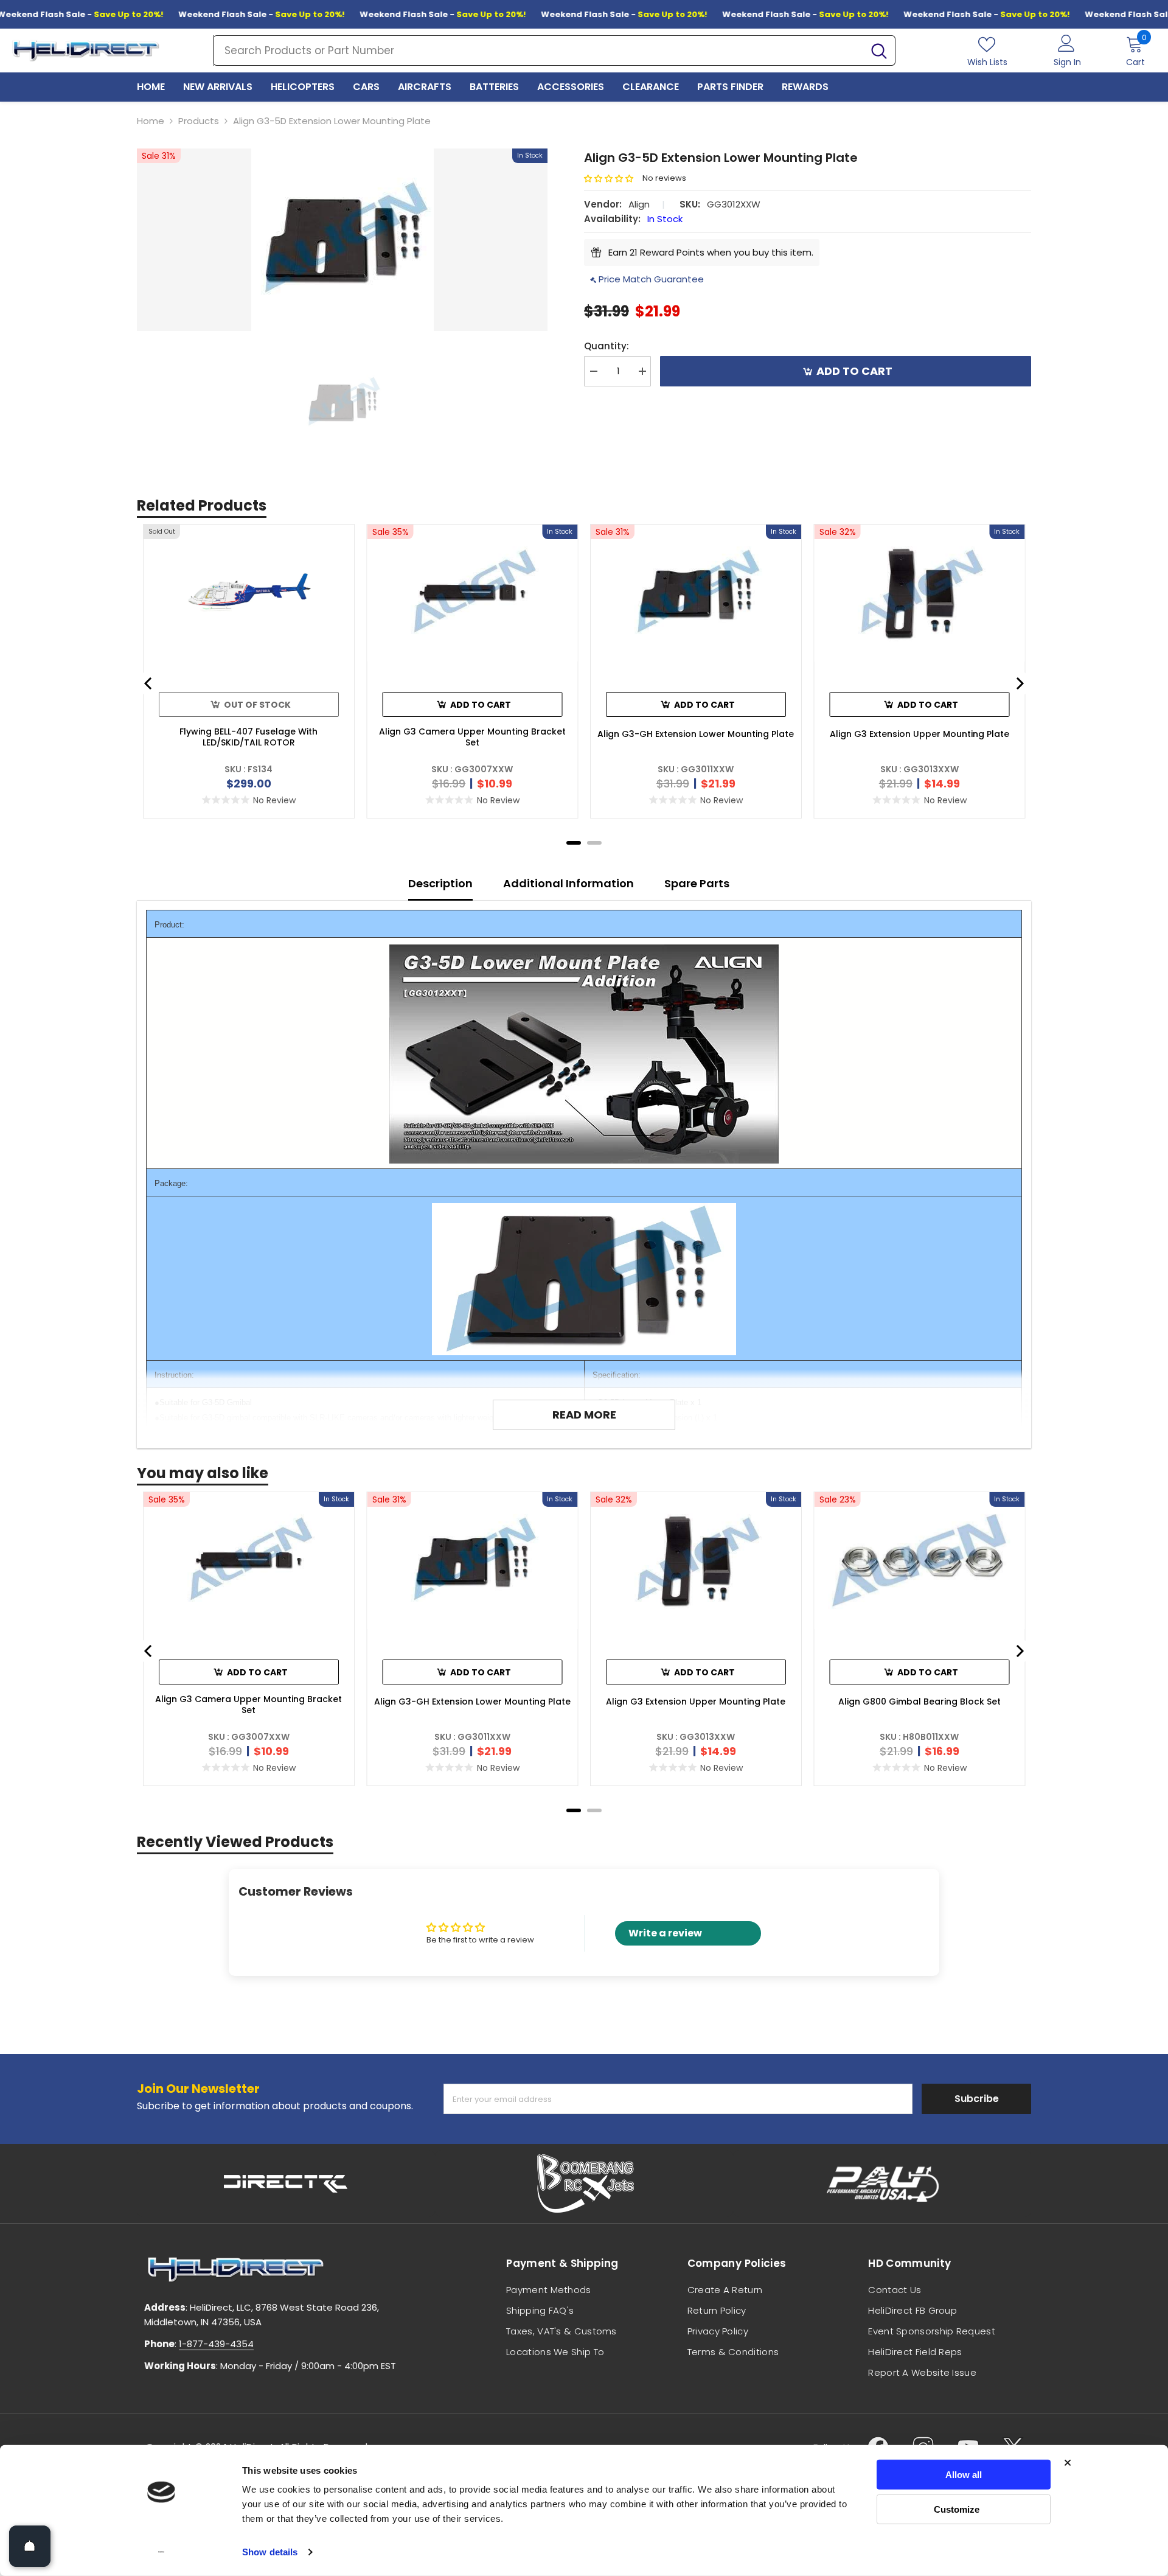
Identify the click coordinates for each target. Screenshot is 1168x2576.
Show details (270, 2552)
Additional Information (568, 883)
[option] (342, 240)
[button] (613, 179)
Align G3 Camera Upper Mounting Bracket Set (472, 737)
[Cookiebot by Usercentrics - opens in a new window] (162, 2552)
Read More (584, 1415)
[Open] (30, 2546)
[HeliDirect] (286, 2183)
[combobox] (538, 51)
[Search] (554, 51)
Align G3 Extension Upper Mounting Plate (919, 734)
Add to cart (854, 371)
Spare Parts (697, 883)
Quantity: (607, 346)
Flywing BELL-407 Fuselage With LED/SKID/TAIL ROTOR (249, 737)
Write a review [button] (665, 1933)
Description (440, 883)
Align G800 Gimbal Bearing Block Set (919, 1702)
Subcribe (977, 2099)
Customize (957, 2509)
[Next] (1019, 683)
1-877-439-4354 (216, 2344)
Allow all (964, 2475)
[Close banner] (1068, 2463)
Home (151, 121)
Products (199, 121)
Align (639, 204)
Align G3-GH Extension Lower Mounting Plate (696, 734)
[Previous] (149, 683)
